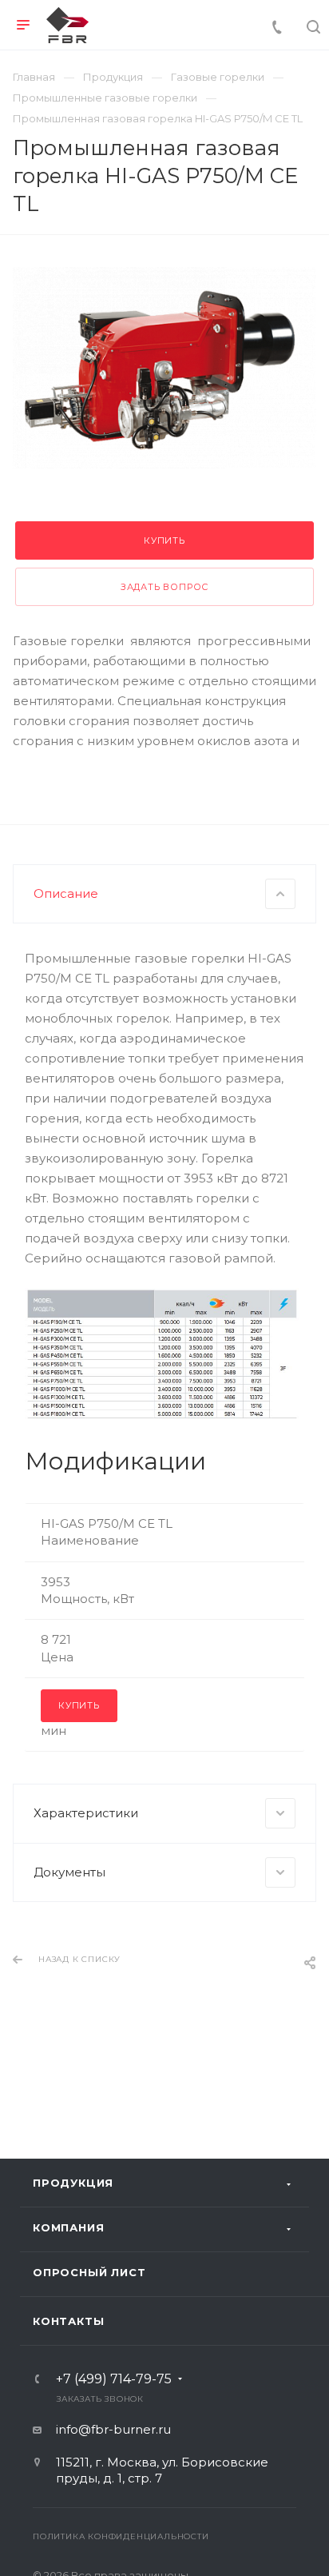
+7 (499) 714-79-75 (114, 2379)
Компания (68, 2227)
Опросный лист (89, 2272)
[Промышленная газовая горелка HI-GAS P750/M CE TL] (164, 368)
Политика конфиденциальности (121, 2536)
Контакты (68, 2321)
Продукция (73, 2183)
